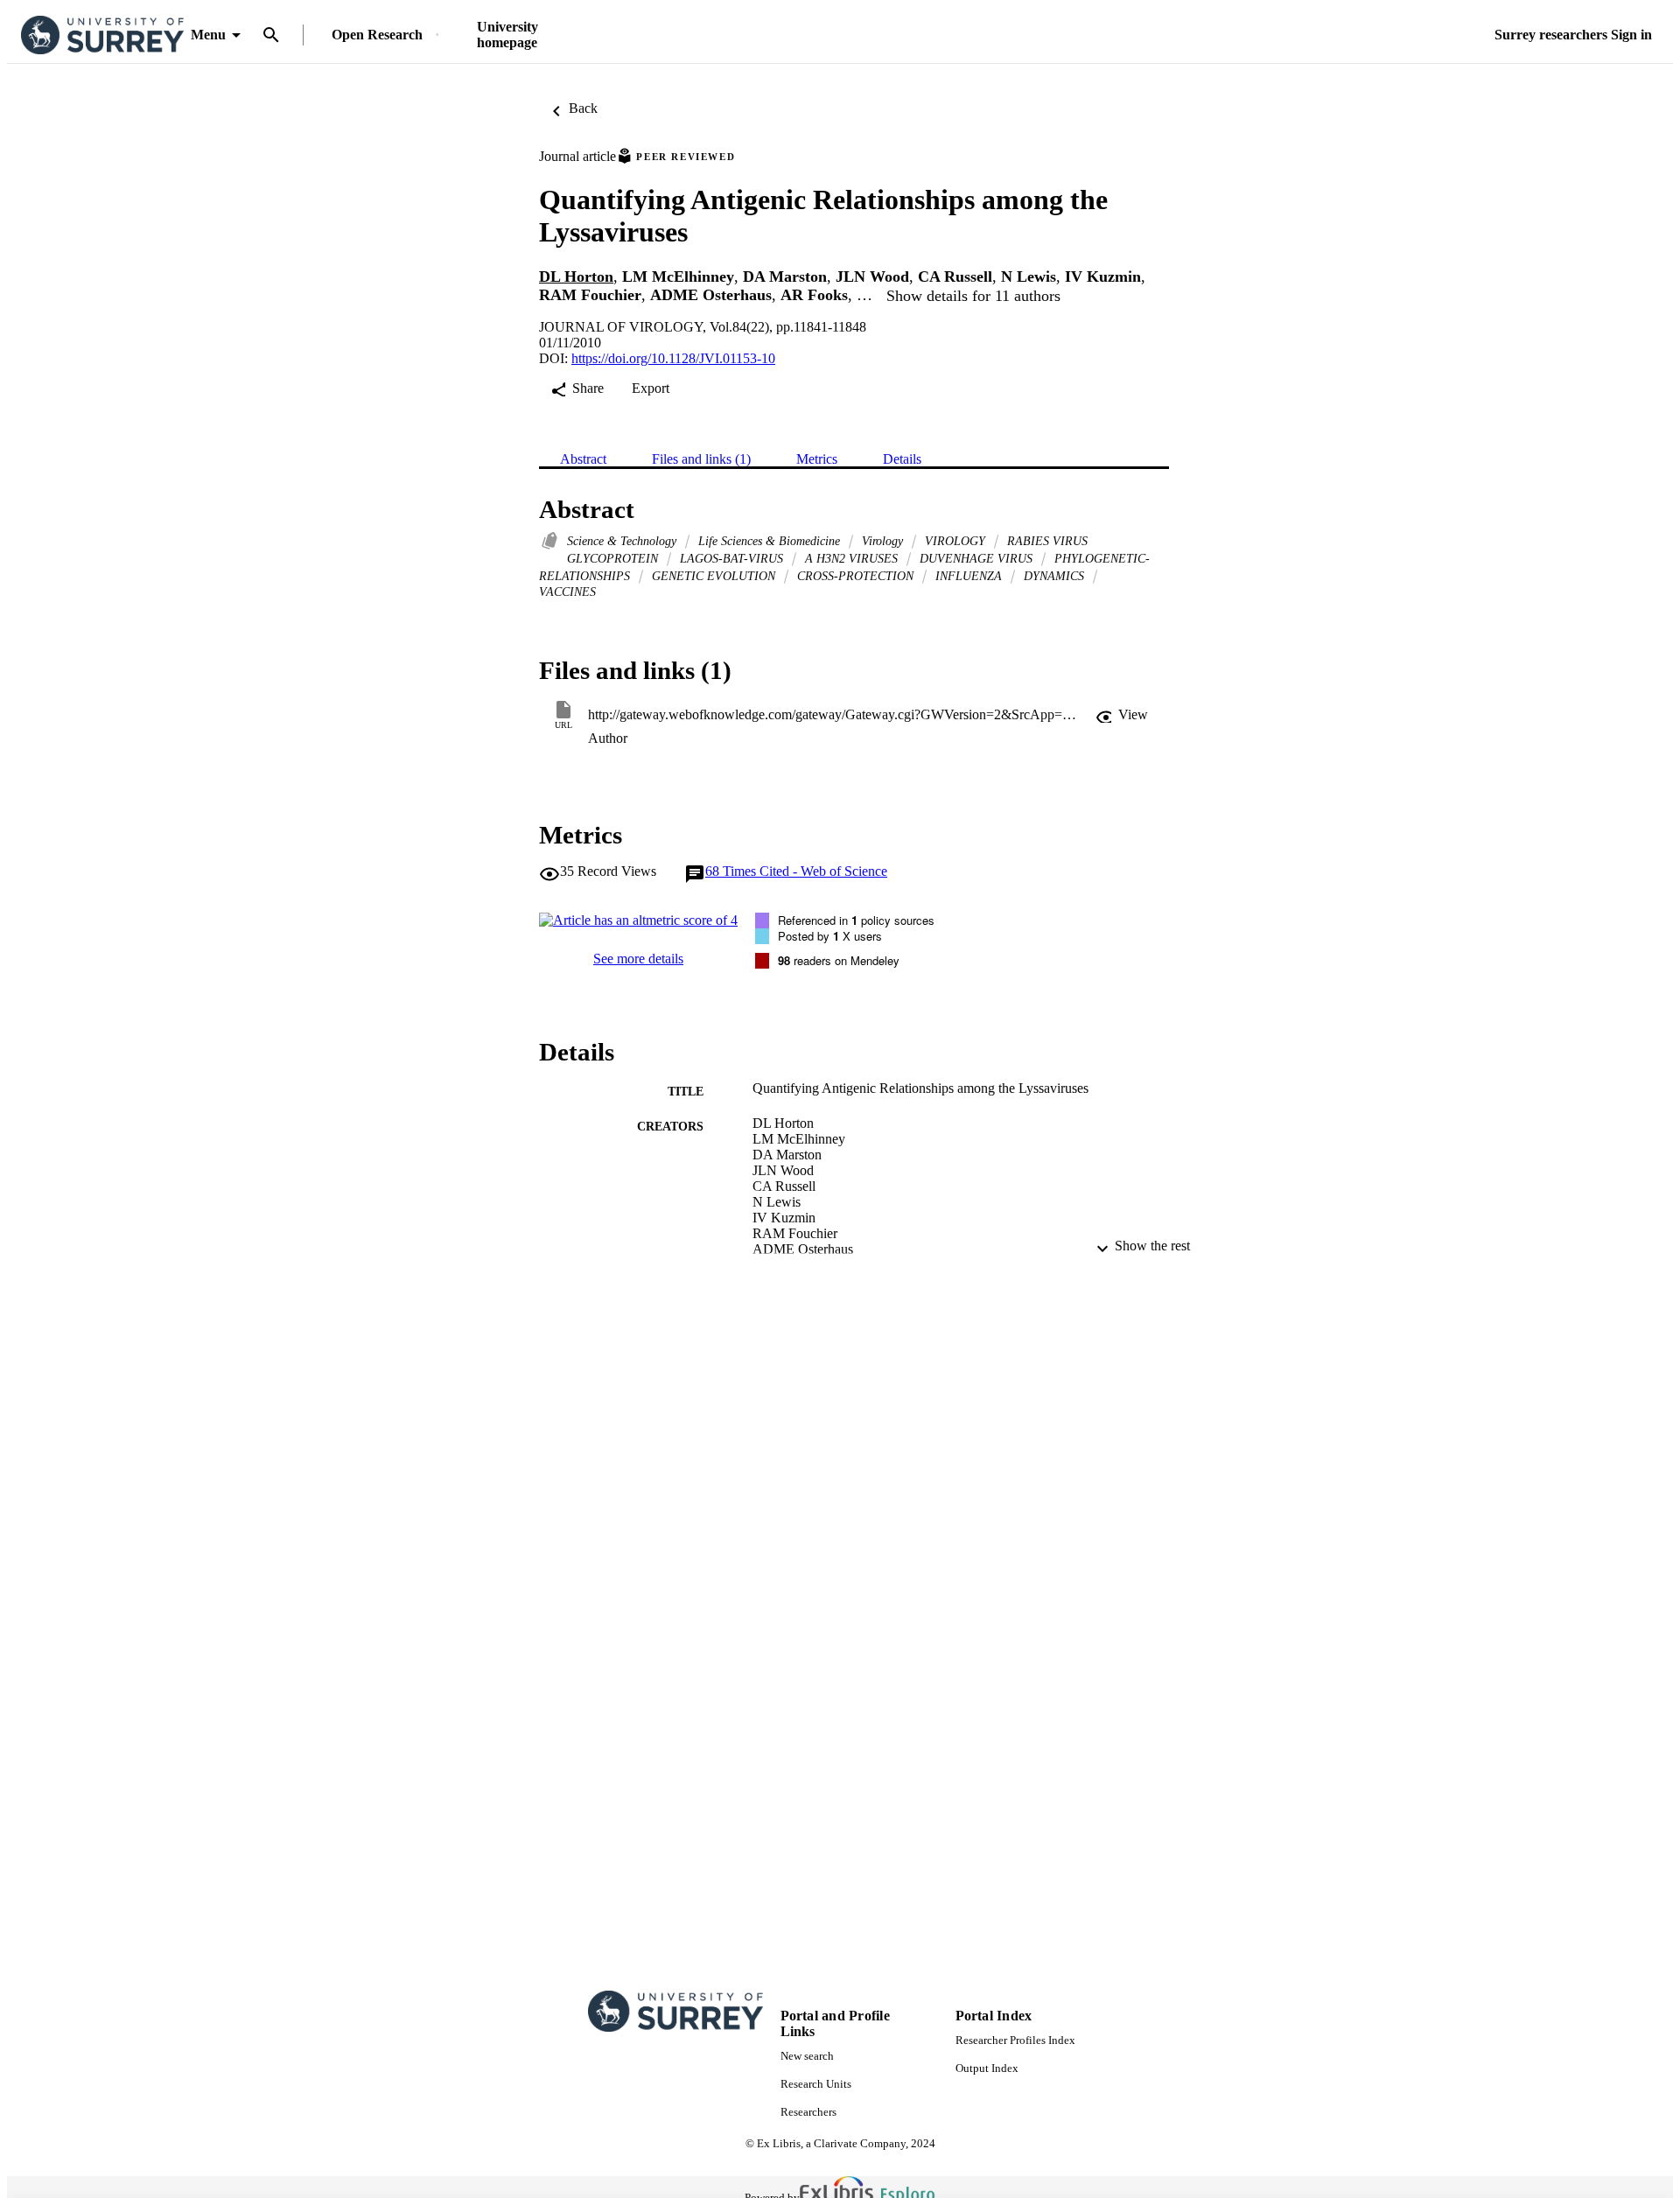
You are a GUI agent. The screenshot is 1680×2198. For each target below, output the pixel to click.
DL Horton (576, 276)
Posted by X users (830, 936)
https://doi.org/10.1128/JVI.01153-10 (673, 358)
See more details (638, 959)
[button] (1122, 715)
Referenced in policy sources (856, 920)
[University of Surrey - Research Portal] (102, 35)
